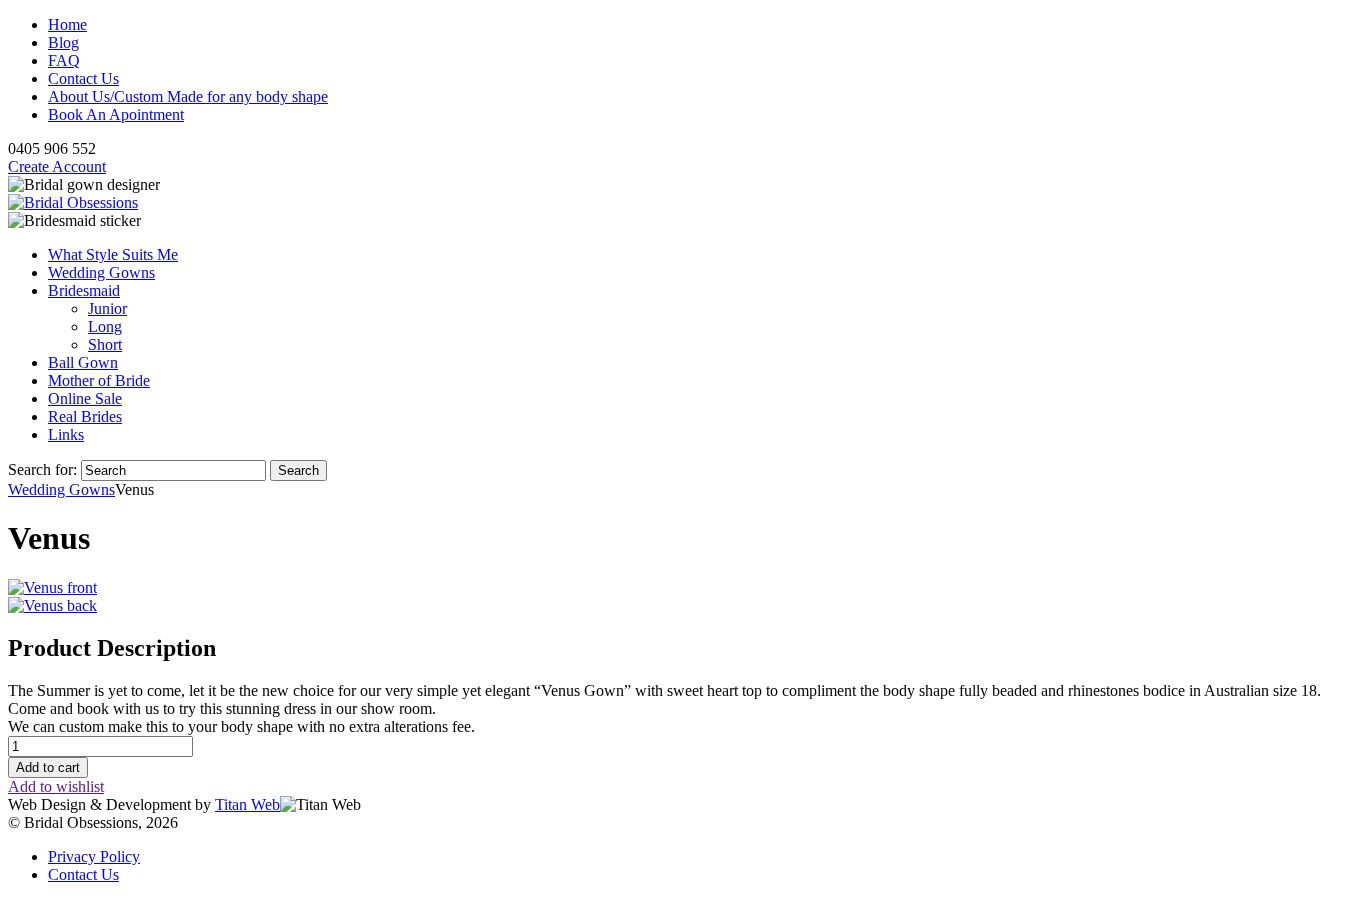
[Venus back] (52, 605)
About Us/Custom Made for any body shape (188, 96)
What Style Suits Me (113, 254)
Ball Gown (83, 362)
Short (105, 344)
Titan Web (247, 804)
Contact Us (83, 78)
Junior (107, 308)
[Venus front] (52, 587)
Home (67, 24)
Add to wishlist (56, 786)
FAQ (64, 60)
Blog (63, 42)
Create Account (57, 166)
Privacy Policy (94, 856)
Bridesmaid (84, 290)
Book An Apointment (116, 114)
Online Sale (85, 398)
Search (298, 470)
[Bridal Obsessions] (73, 202)
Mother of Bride (99, 380)
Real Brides (85, 416)
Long (105, 326)
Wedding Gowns (101, 272)
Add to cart (48, 767)
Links (66, 434)
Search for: (42, 469)
